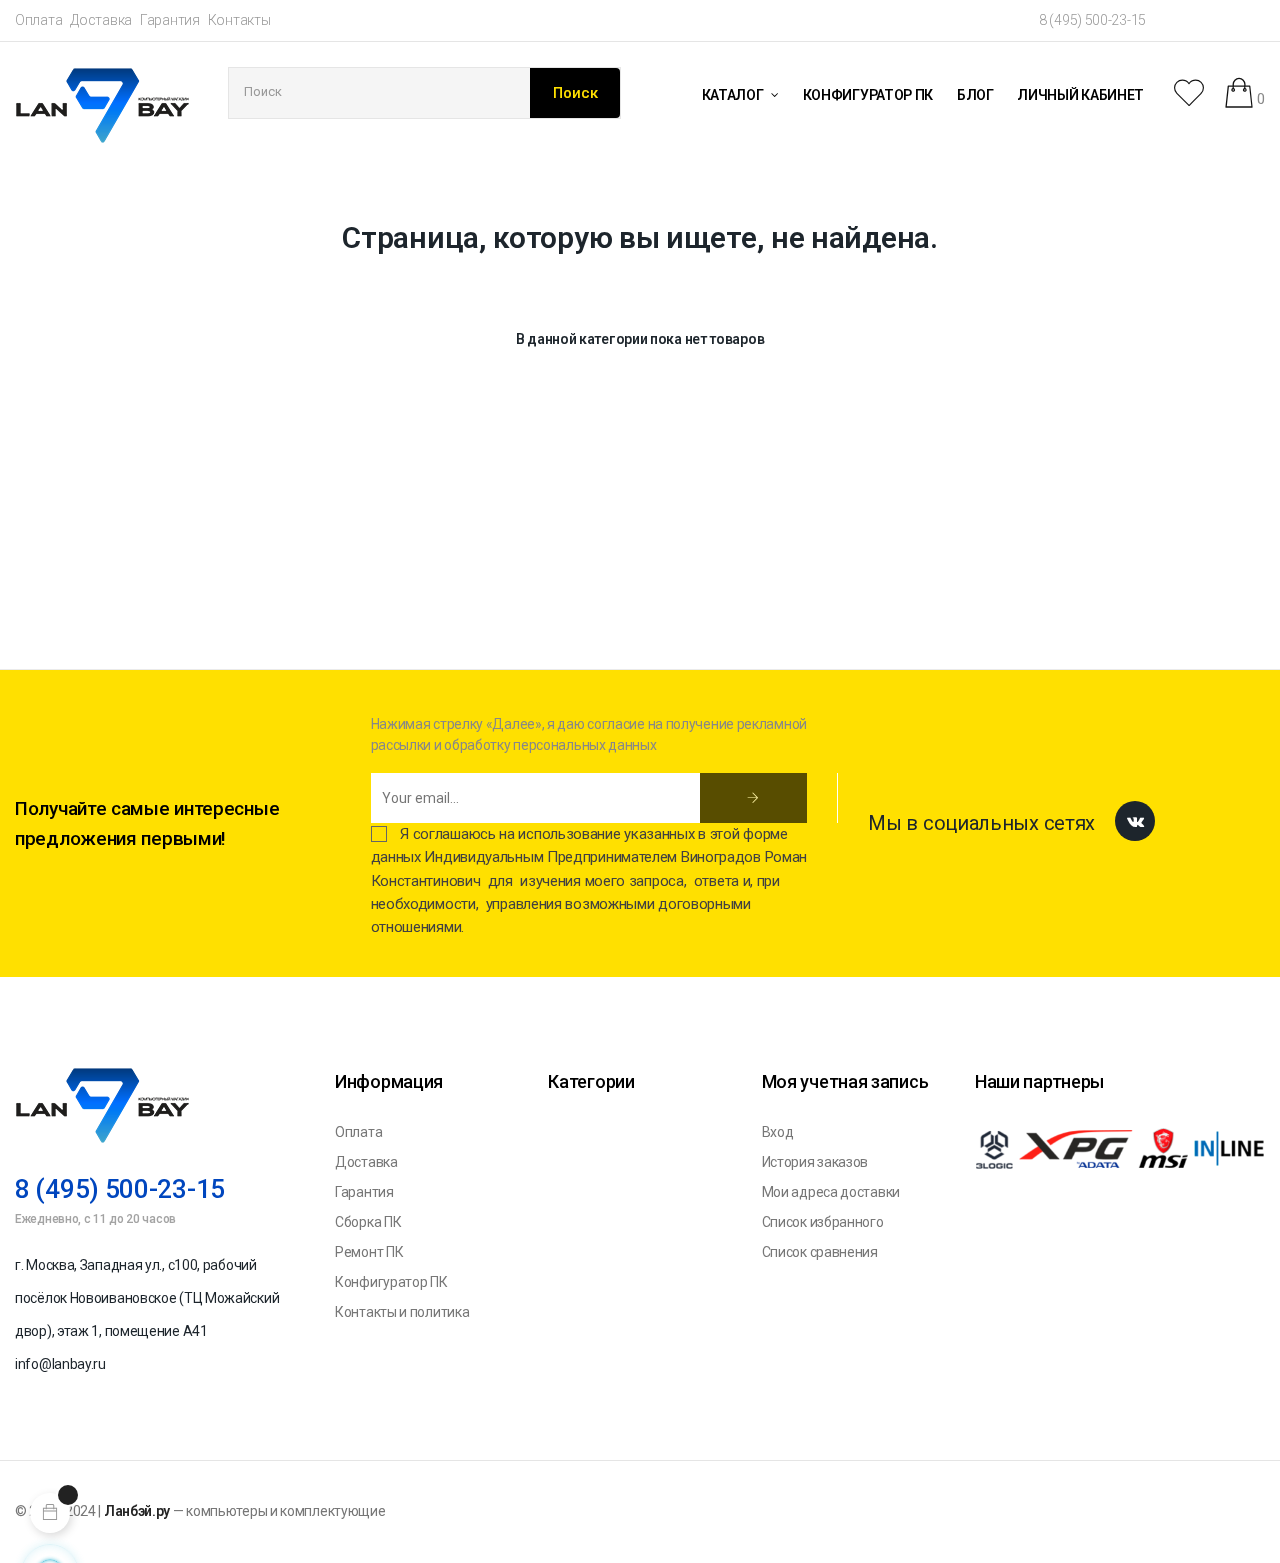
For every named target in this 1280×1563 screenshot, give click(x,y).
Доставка (101, 20)
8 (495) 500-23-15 (1092, 20)
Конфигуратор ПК (391, 1282)
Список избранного (823, 1222)
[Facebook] (1135, 821)
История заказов (815, 1162)
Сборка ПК (368, 1222)
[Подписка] (753, 798)
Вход (778, 1132)
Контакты (239, 20)
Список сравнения (820, 1252)
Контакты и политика (402, 1312)
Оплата (38, 20)
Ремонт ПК (369, 1252)
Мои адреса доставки (831, 1192)
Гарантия (170, 20)
